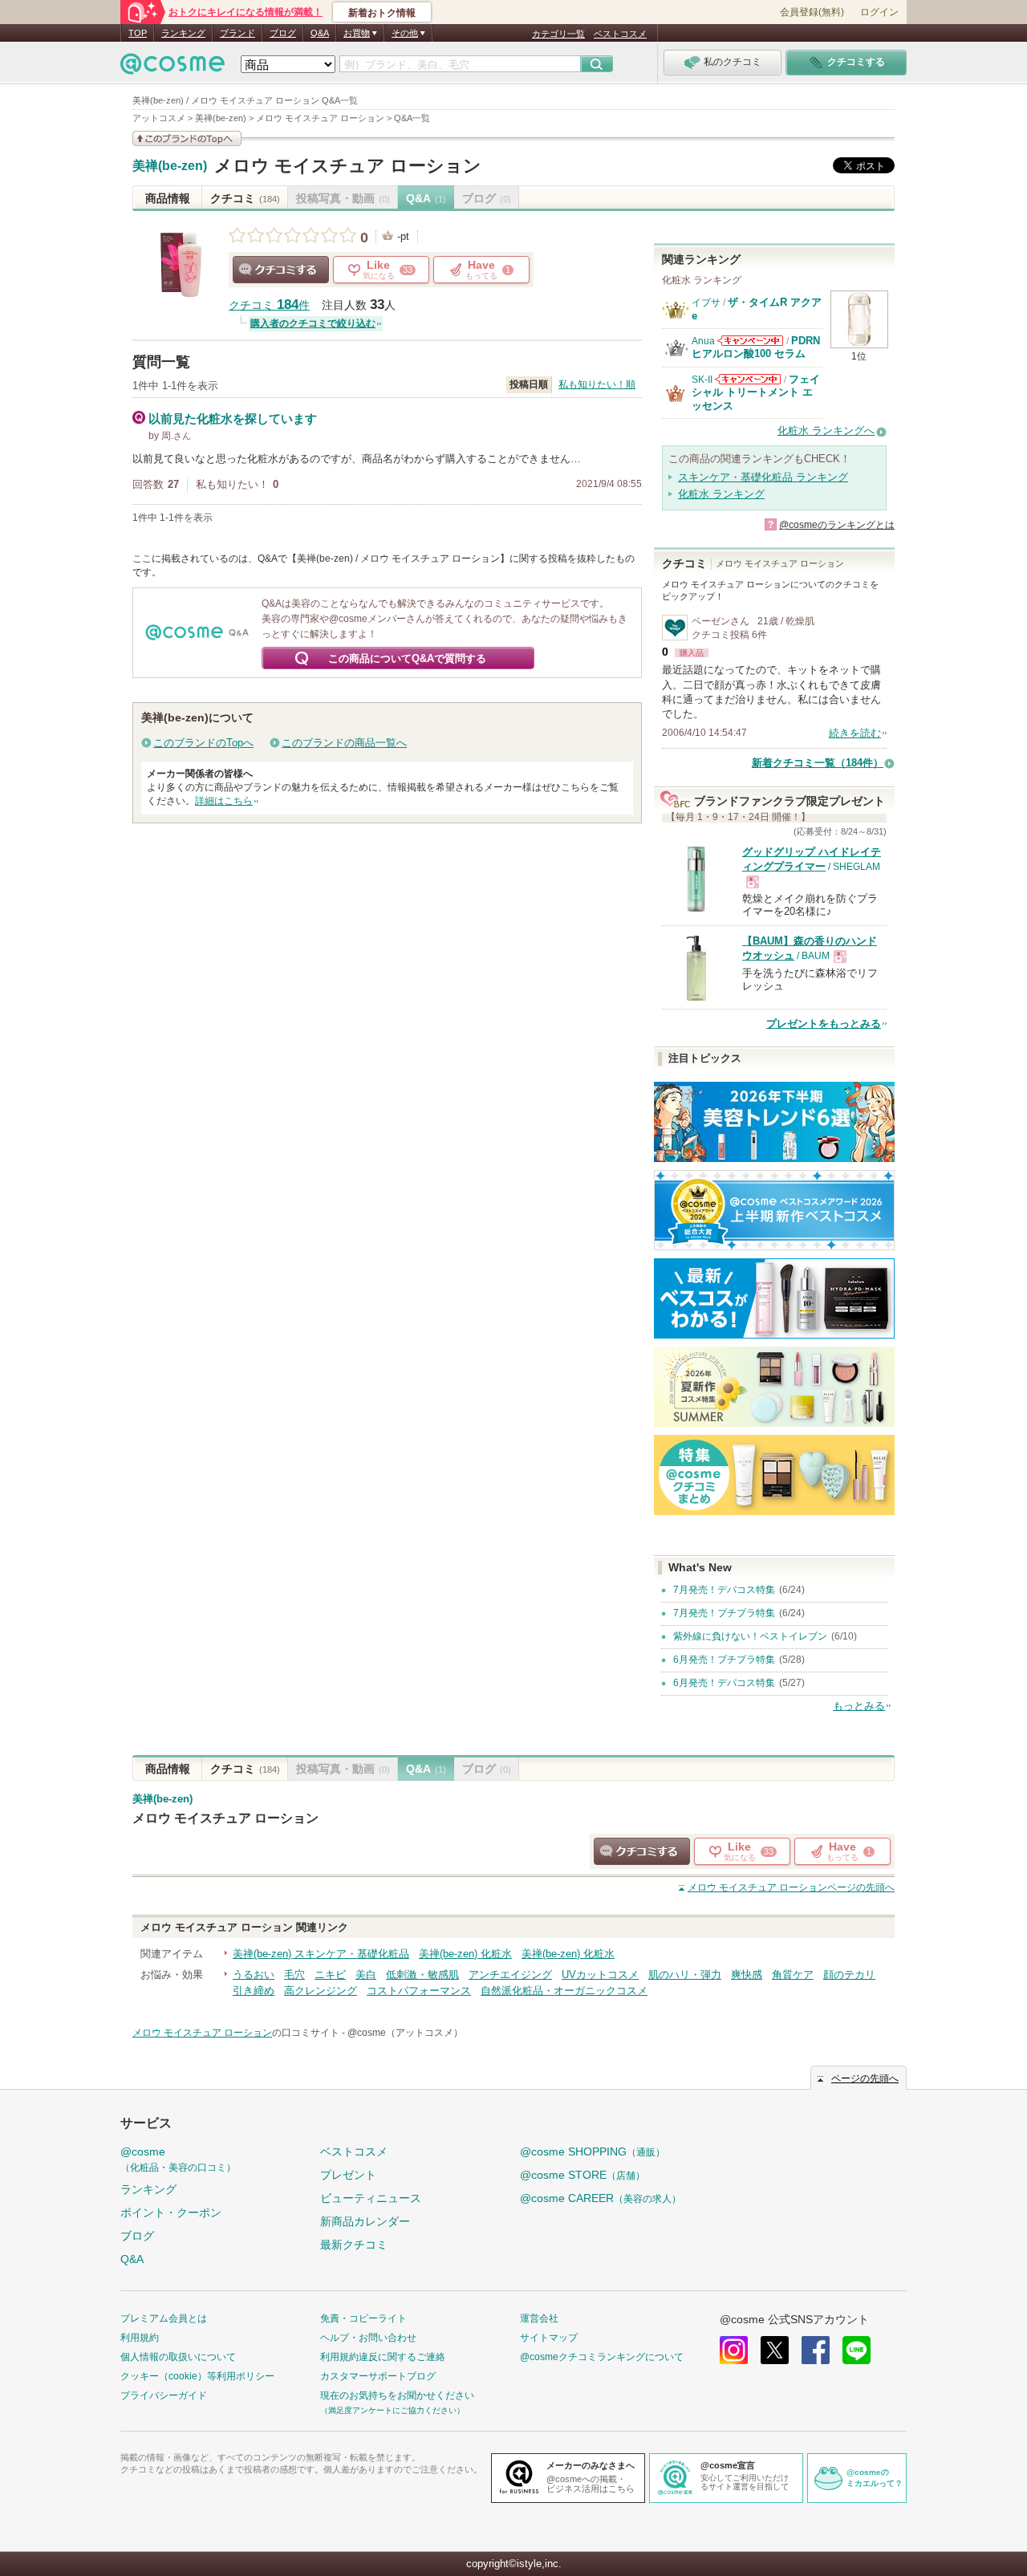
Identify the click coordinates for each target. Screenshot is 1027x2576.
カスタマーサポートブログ (378, 2376)
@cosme (178, 2159)
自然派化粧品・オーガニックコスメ (564, 1991)
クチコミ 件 (269, 305)
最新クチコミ (354, 2245)
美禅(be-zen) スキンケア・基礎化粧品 (321, 1954)
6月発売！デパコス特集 (724, 1683)
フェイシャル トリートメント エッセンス (756, 392)
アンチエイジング (510, 1975)
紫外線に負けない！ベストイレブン (750, 1636)
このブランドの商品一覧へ (344, 743)
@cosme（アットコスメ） (405, 2033)
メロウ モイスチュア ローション (348, 166)
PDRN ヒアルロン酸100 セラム (756, 347)
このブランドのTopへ (203, 743)
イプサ (706, 303)
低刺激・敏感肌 (422, 1975)
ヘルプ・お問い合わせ (368, 2338)
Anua (703, 341)
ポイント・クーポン (171, 2212)
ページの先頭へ (791, 1887)
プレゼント (348, 2175)
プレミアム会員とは (164, 2318)
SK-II (702, 380)
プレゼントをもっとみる (824, 1024)
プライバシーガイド (164, 2395)
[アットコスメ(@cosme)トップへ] (173, 68)
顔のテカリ (849, 1975)
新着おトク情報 (382, 13)
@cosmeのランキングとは (837, 525)
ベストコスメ (620, 34)
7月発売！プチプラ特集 (724, 1613)
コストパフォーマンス (419, 1991)
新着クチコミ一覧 (818, 763)
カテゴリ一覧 (558, 34)
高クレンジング (321, 1991)
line (857, 2350)
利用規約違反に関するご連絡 (383, 2357)
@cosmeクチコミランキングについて (602, 2357)
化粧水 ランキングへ (826, 431)
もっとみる (859, 1706)
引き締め (254, 1991)
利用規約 (140, 2338)
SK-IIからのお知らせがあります (748, 379)
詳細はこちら (224, 801)
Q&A (320, 33)
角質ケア (793, 1975)
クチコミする (281, 270)
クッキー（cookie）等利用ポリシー (197, 2376)
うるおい (254, 1975)
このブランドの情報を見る (187, 138)
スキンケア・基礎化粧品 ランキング (763, 477)
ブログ (283, 33)
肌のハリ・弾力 (685, 1975)
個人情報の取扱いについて (178, 2357)
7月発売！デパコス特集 (724, 1590)
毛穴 (294, 1975)
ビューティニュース (371, 2198)
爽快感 (747, 1975)
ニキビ (330, 1975)
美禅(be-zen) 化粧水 (465, 1954)
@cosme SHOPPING (593, 2151)
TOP (138, 33)
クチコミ (245, 198)
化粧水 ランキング (721, 494)
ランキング (183, 33)
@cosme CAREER (601, 2198)
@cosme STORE (583, 2175)
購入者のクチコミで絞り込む (313, 323)
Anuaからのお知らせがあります (750, 341)
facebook (816, 2350)
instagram (734, 2350)
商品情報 (168, 198)
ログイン (879, 12)
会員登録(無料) (812, 12)
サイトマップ (549, 2338)
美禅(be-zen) (170, 166)
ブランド (237, 33)
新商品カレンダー (365, 2221)
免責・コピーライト (363, 2318)
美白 (366, 1975)
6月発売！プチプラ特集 (724, 1660)
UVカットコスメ (600, 1975)
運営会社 (539, 2318)
